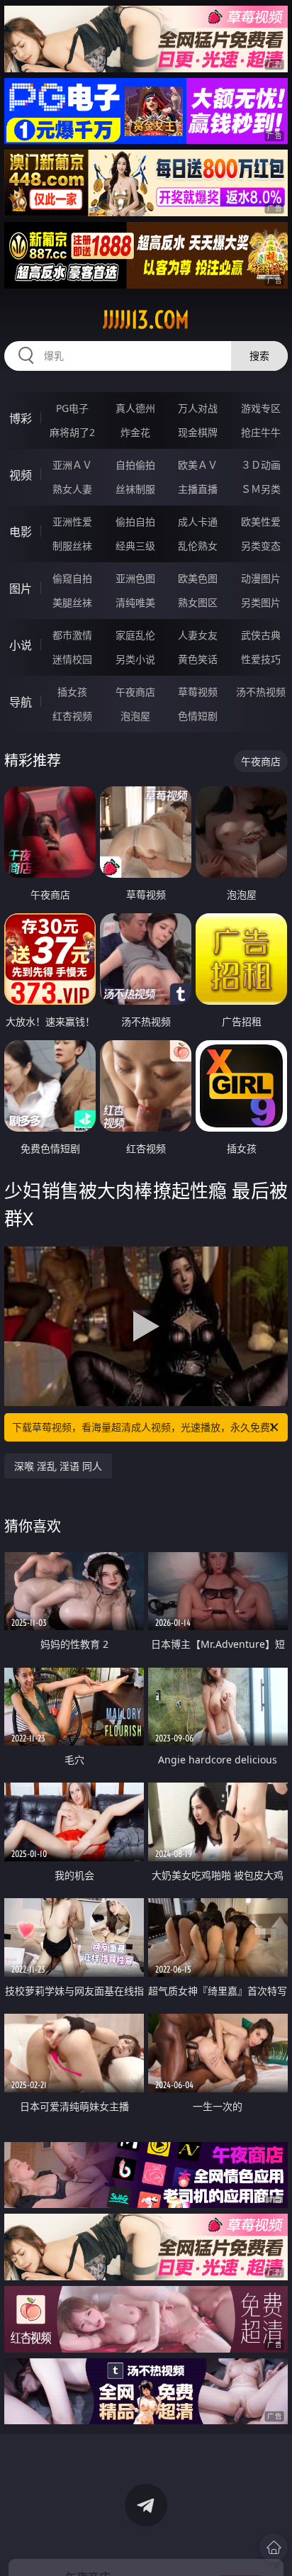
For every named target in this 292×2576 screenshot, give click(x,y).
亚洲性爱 (72, 522)
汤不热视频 (261, 692)
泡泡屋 (135, 716)
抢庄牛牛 (261, 432)
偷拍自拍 (135, 522)
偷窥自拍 (72, 578)
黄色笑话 (198, 659)
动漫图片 (261, 578)
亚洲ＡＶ (72, 465)
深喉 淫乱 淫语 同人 (58, 1466)
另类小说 (135, 659)
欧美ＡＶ (198, 465)
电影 (21, 532)
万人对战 (198, 408)
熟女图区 (198, 602)
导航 (21, 702)
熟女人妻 (72, 489)
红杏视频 (72, 716)
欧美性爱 (261, 522)
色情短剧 (198, 716)
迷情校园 (72, 659)
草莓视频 (198, 692)
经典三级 (135, 546)
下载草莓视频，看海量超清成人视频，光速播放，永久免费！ (146, 1427)
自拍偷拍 (135, 465)
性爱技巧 (261, 659)
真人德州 (135, 408)
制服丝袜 (72, 546)
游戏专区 (261, 408)
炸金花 (135, 432)
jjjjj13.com (146, 320)
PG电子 (72, 408)
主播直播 (198, 489)
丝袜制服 (135, 489)
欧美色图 (198, 578)
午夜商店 (135, 692)
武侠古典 (261, 635)
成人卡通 (198, 522)
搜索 (259, 356)
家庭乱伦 (135, 635)
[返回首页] (274, 2548)
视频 (21, 475)
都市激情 (72, 635)
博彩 (21, 418)
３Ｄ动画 (261, 465)
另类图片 (261, 602)
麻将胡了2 (72, 432)
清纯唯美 (135, 602)
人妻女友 (198, 635)
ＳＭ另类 (261, 489)
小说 (21, 645)
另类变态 (261, 546)
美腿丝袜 (72, 602)
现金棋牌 (198, 432)
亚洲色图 (135, 578)
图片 (21, 589)
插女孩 (72, 692)
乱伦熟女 (198, 546)
